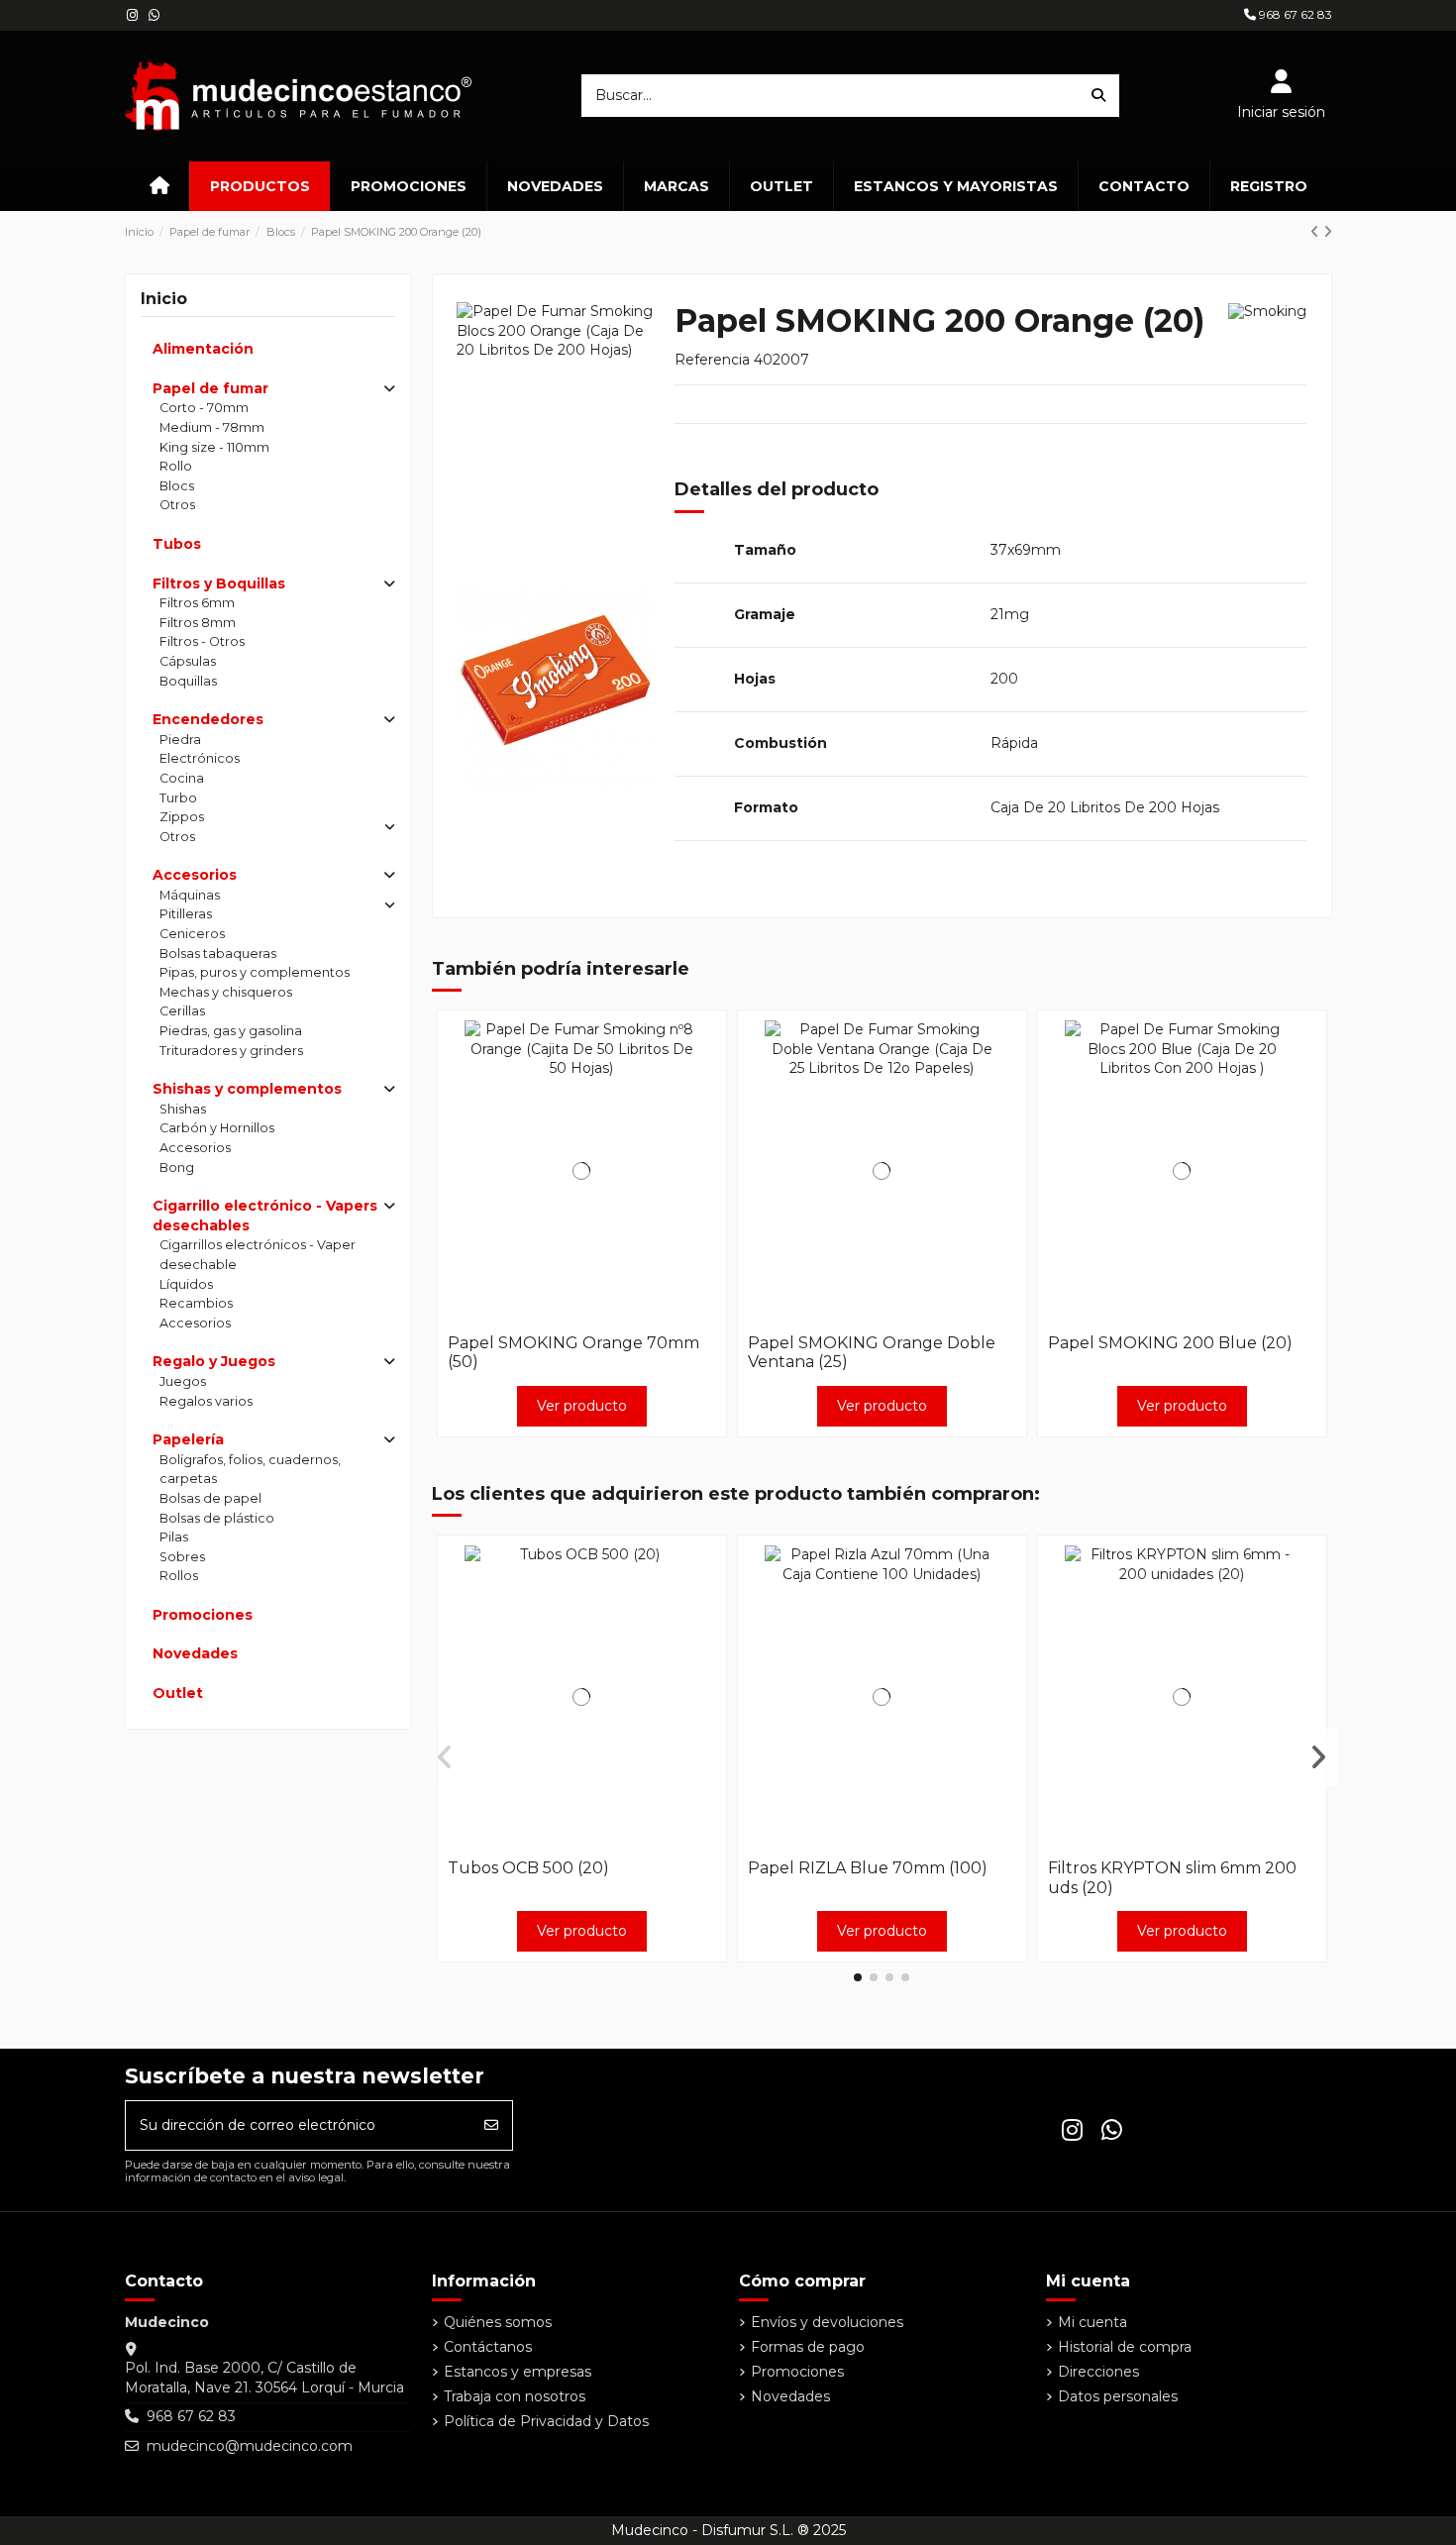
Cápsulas (188, 661)
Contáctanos (488, 2347)
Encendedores (208, 719)
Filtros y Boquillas (219, 583)
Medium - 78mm (212, 427)
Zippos (182, 817)
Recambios (196, 1303)
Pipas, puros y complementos (255, 972)
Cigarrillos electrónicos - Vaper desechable (258, 1255)
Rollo (176, 466)
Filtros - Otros (202, 641)
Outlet (178, 1693)
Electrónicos (200, 758)
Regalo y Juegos (214, 1361)
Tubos (177, 544)
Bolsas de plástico (217, 1518)
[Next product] (1328, 232)
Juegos (183, 1381)
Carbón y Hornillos (217, 1128)
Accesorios (195, 875)
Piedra (180, 740)
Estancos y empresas (518, 2372)
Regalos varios (206, 1401)
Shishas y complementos (247, 1089)
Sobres (182, 1557)
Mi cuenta (1092, 2322)
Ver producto (582, 1406)
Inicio (164, 299)
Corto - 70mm (204, 408)
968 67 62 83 (1294, 14)
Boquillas (188, 681)
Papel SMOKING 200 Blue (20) (1170, 1343)
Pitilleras (186, 914)
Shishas (183, 1109)
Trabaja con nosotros (515, 2396)
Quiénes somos (498, 2322)
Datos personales (1118, 2396)
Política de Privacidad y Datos (546, 2421)
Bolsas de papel (210, 1498)
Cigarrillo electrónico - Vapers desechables (265, 1216)
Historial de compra (1125, 2347)
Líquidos (186, 1284)
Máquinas (190, 895)
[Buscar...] (1098, 96)
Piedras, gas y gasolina (231, 1031)
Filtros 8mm (198, 623)
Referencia (712, 361)
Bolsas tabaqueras (218, 954)
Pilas (174, 1537)
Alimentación (203, 349)
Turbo (178, 798)
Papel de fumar (210, 388)
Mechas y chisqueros (226, 992)
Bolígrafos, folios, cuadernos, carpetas (250, 1470)
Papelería (188, 1439)
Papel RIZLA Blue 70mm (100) (868, 1868)
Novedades (195, 1653)
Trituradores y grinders (231, 1051)
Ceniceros (192, 934)
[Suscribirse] (491, 2125)
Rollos (179, 1576)
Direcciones (1098, 2372)
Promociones (203, 1615)
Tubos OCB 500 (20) (528, 1868)
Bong (177, 1167)
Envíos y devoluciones (827, 2322)
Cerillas (182, 1011)
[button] (858, 1977)
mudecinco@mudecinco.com (250, 2446)
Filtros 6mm (197, 603)
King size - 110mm (214, 447)
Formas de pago (808, 2347)
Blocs (177, 486)
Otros (177, 505)
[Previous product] (1317, 232)
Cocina (182, 778)
